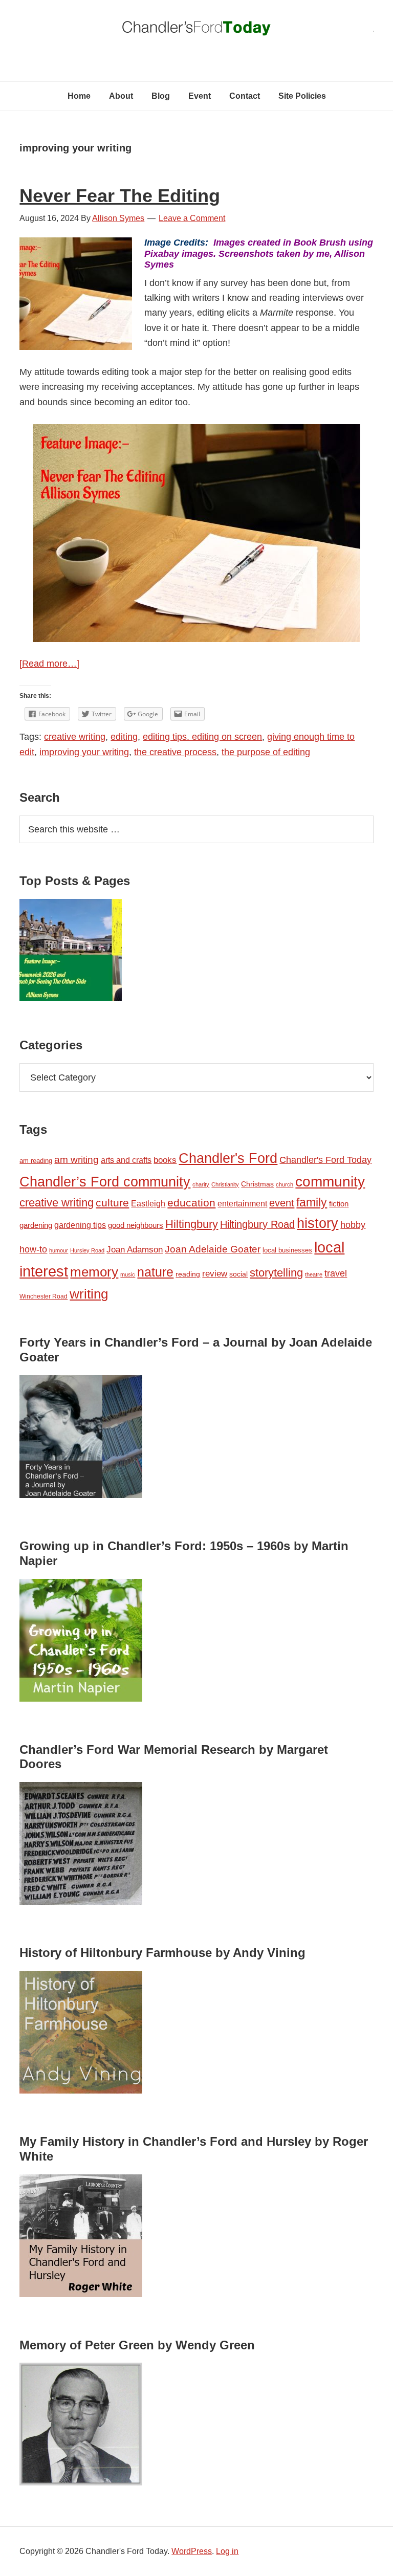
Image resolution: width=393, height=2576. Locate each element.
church (285, 1184)
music (128, 1274)
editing (124, 737)
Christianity (225, 1184)
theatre (314, 1274)
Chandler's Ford (228, 1158)
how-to (33, 1249)
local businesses (287, 1250)
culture (112, 1203)
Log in (227, 2551)
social (238, 1274)
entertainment (242, 1203)
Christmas (257, 1184)
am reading (36, 1161)
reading (188, 1274)
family (312, 1202)
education (191, 1203)
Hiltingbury (192, 1224)
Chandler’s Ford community (105, 1182)
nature (155, 1272)
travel (336, 1273)
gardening (36, 1225)
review (215, 1274)
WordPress (192, 2551)
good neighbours (136, 1225)
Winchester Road (43, 1296)
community (330, 1182)
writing (89, 1294)
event (282, 1203)
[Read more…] (49, 664)
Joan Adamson (135, 1250)
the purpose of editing (266, 752)
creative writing (75, 737)
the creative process (175, 752)
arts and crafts (126, 1160)
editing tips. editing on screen (202, 737)
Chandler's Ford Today (196, 31)
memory (94, 1272)
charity (201, 1184)
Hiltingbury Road (257, 1224)
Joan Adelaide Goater (213, 1249)
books (165, 1160)
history (318, 1223)
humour (59, 1250)
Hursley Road (87, 1250)
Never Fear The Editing (120, 196)
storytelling (276, 1273)
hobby (353, 1225)
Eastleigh (148, 1203)
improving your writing (84, 752)
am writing (77, 1160)
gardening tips (80, 1225)
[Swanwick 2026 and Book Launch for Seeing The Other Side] (71, 952)
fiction (339, 1204)
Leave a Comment (192, 218)
